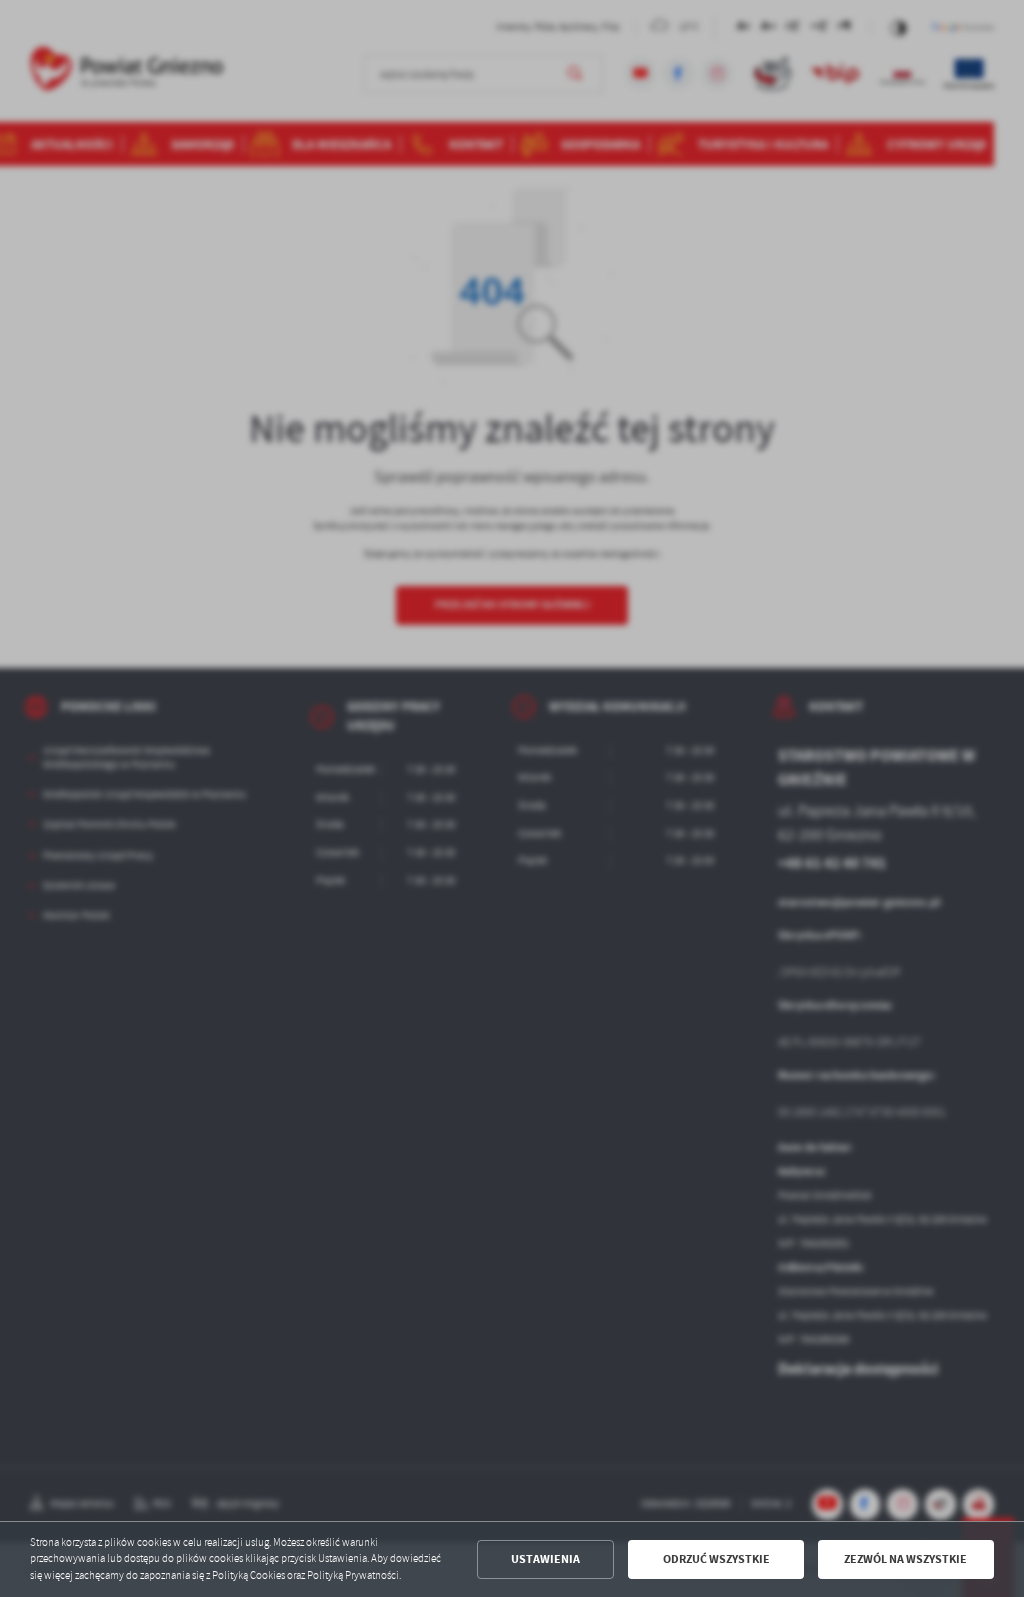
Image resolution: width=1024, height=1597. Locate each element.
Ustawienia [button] (545, 1559)
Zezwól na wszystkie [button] (905, 1559)
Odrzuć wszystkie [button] (716, 1559)
